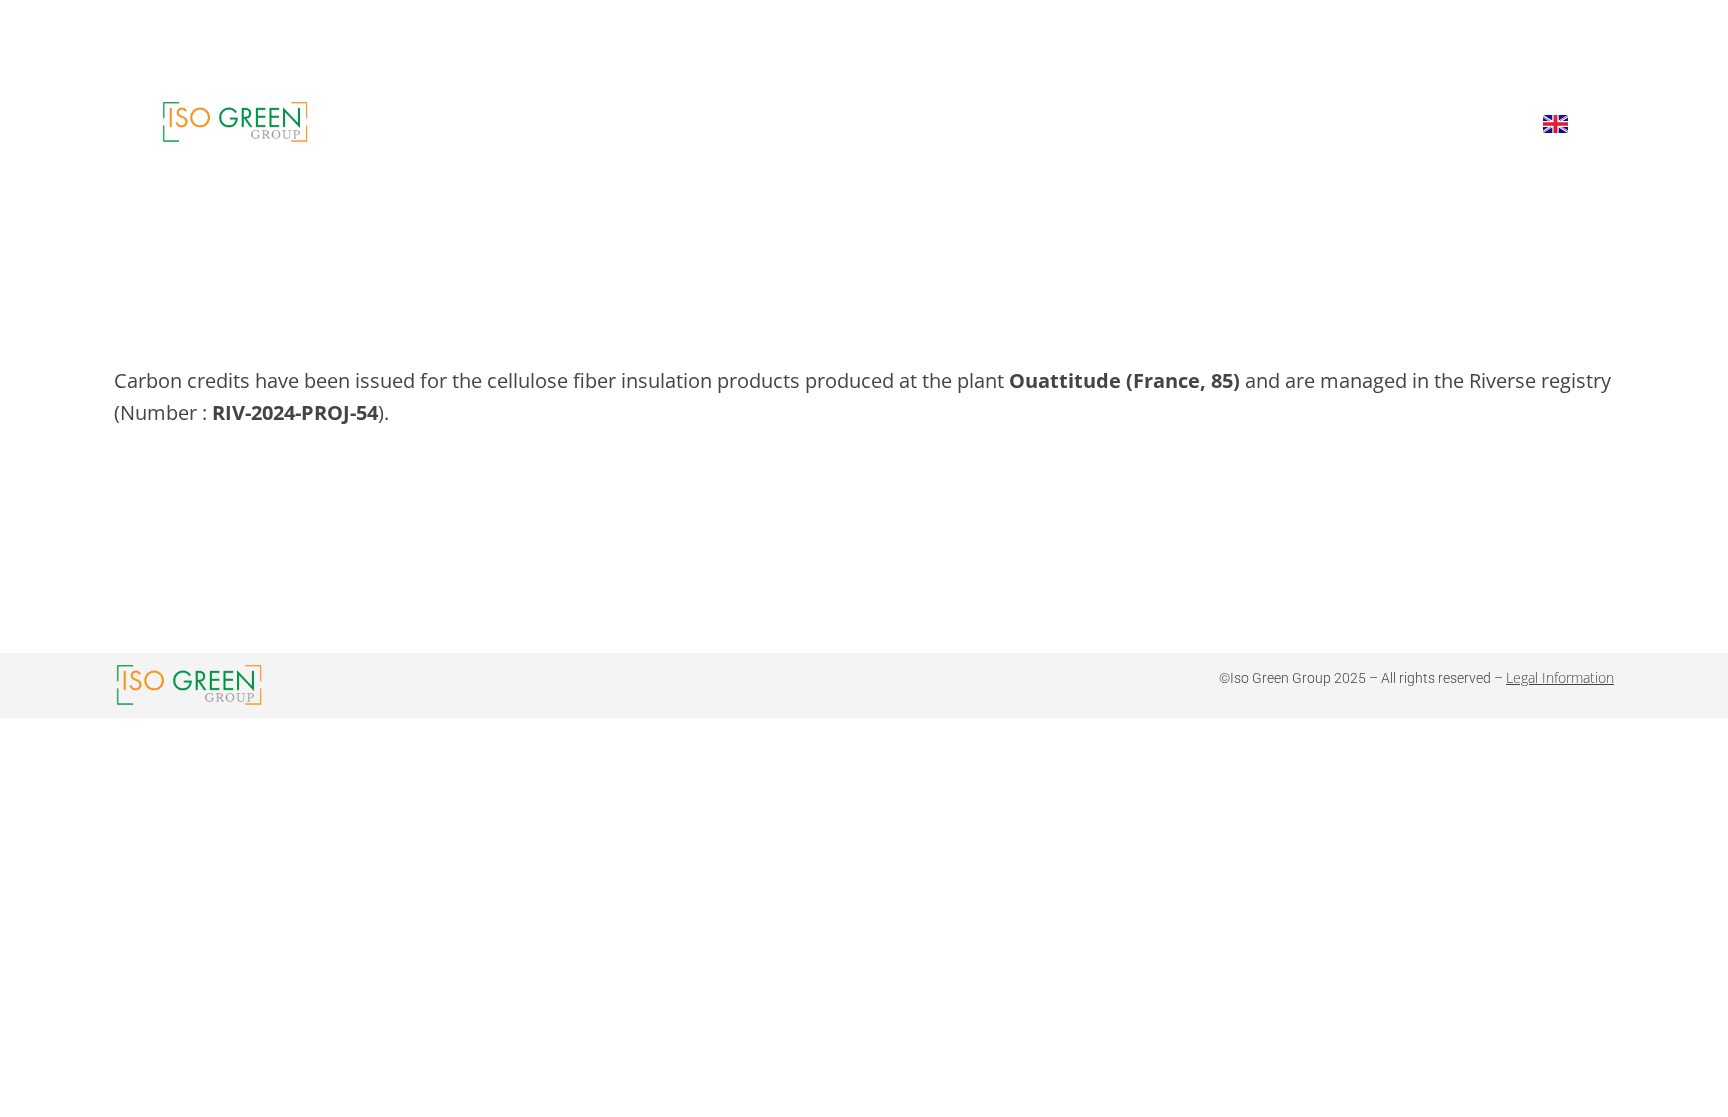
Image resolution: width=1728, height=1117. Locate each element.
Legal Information (1560, 677)
